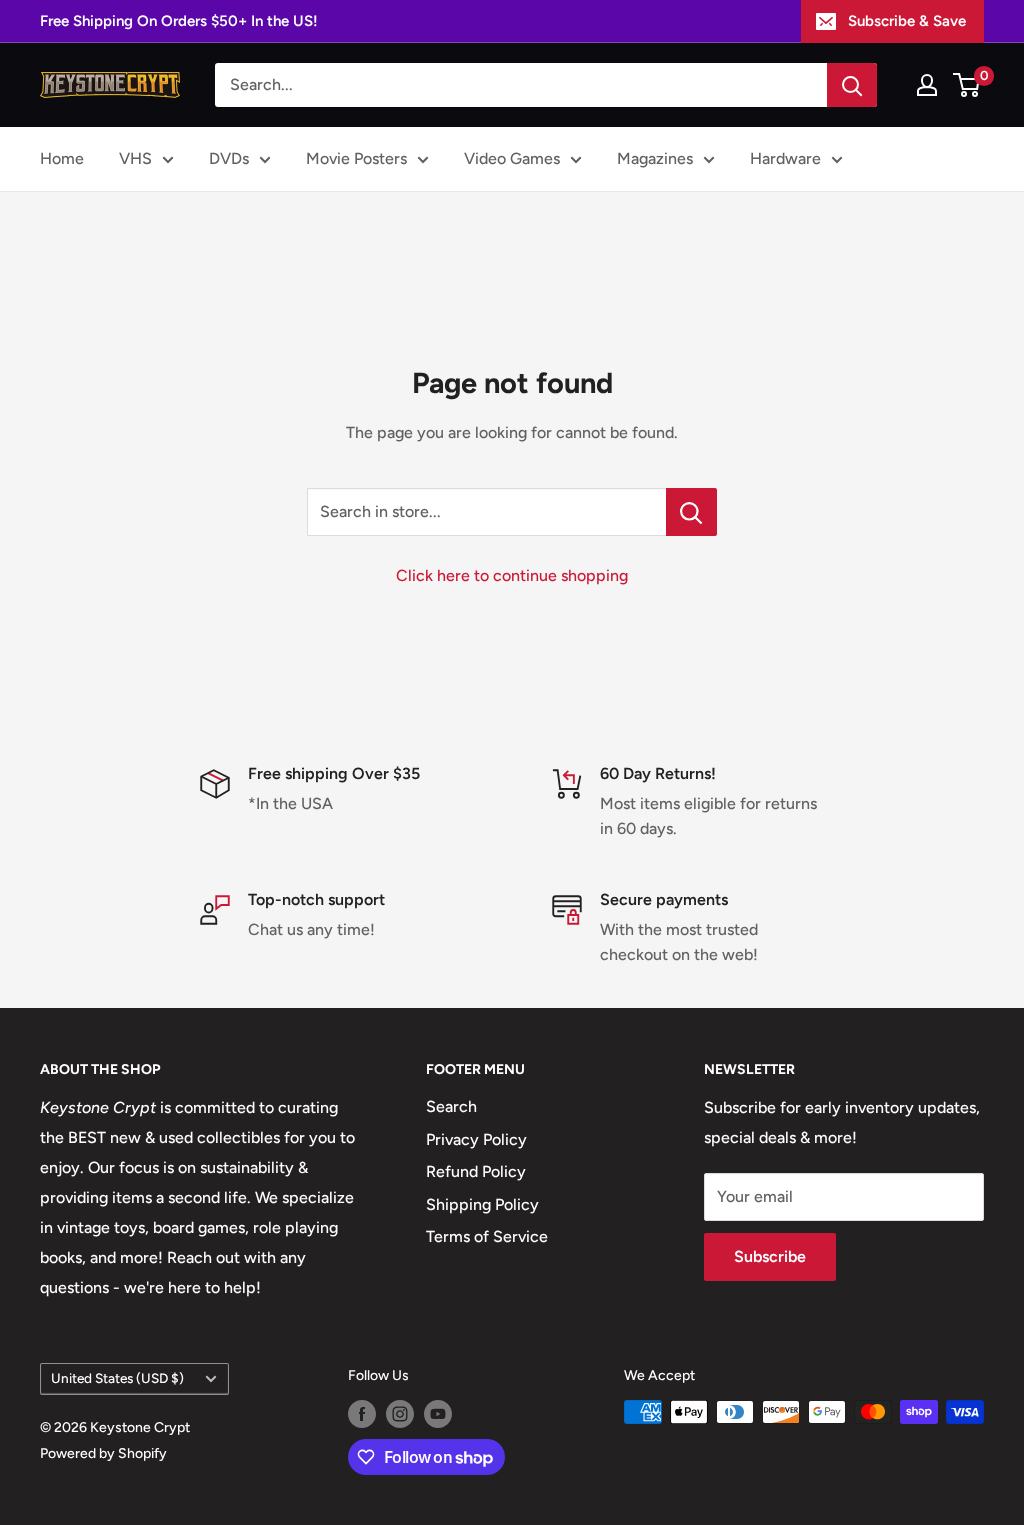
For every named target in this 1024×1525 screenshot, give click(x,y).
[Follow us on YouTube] (438, 1414)
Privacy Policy (476, 1139)
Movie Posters (356, 158)
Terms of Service (487, 1236)
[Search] (852, 85)
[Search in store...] (691, 512)
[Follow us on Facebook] (362, 1414)
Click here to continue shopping (512, 575)
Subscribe (770, 1256)
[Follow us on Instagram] (400, 1414)
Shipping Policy (482, 1204)
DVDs (229, 158)
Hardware (785, 158)
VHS (135, 158)
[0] (967, 85)
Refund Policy (476, 1171)
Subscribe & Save (907, 21)
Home (62, 158)
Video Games (512, 158)
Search (451, 1106)
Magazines (655, 158)
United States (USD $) (117, 1378)
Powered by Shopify (103, 1453)
